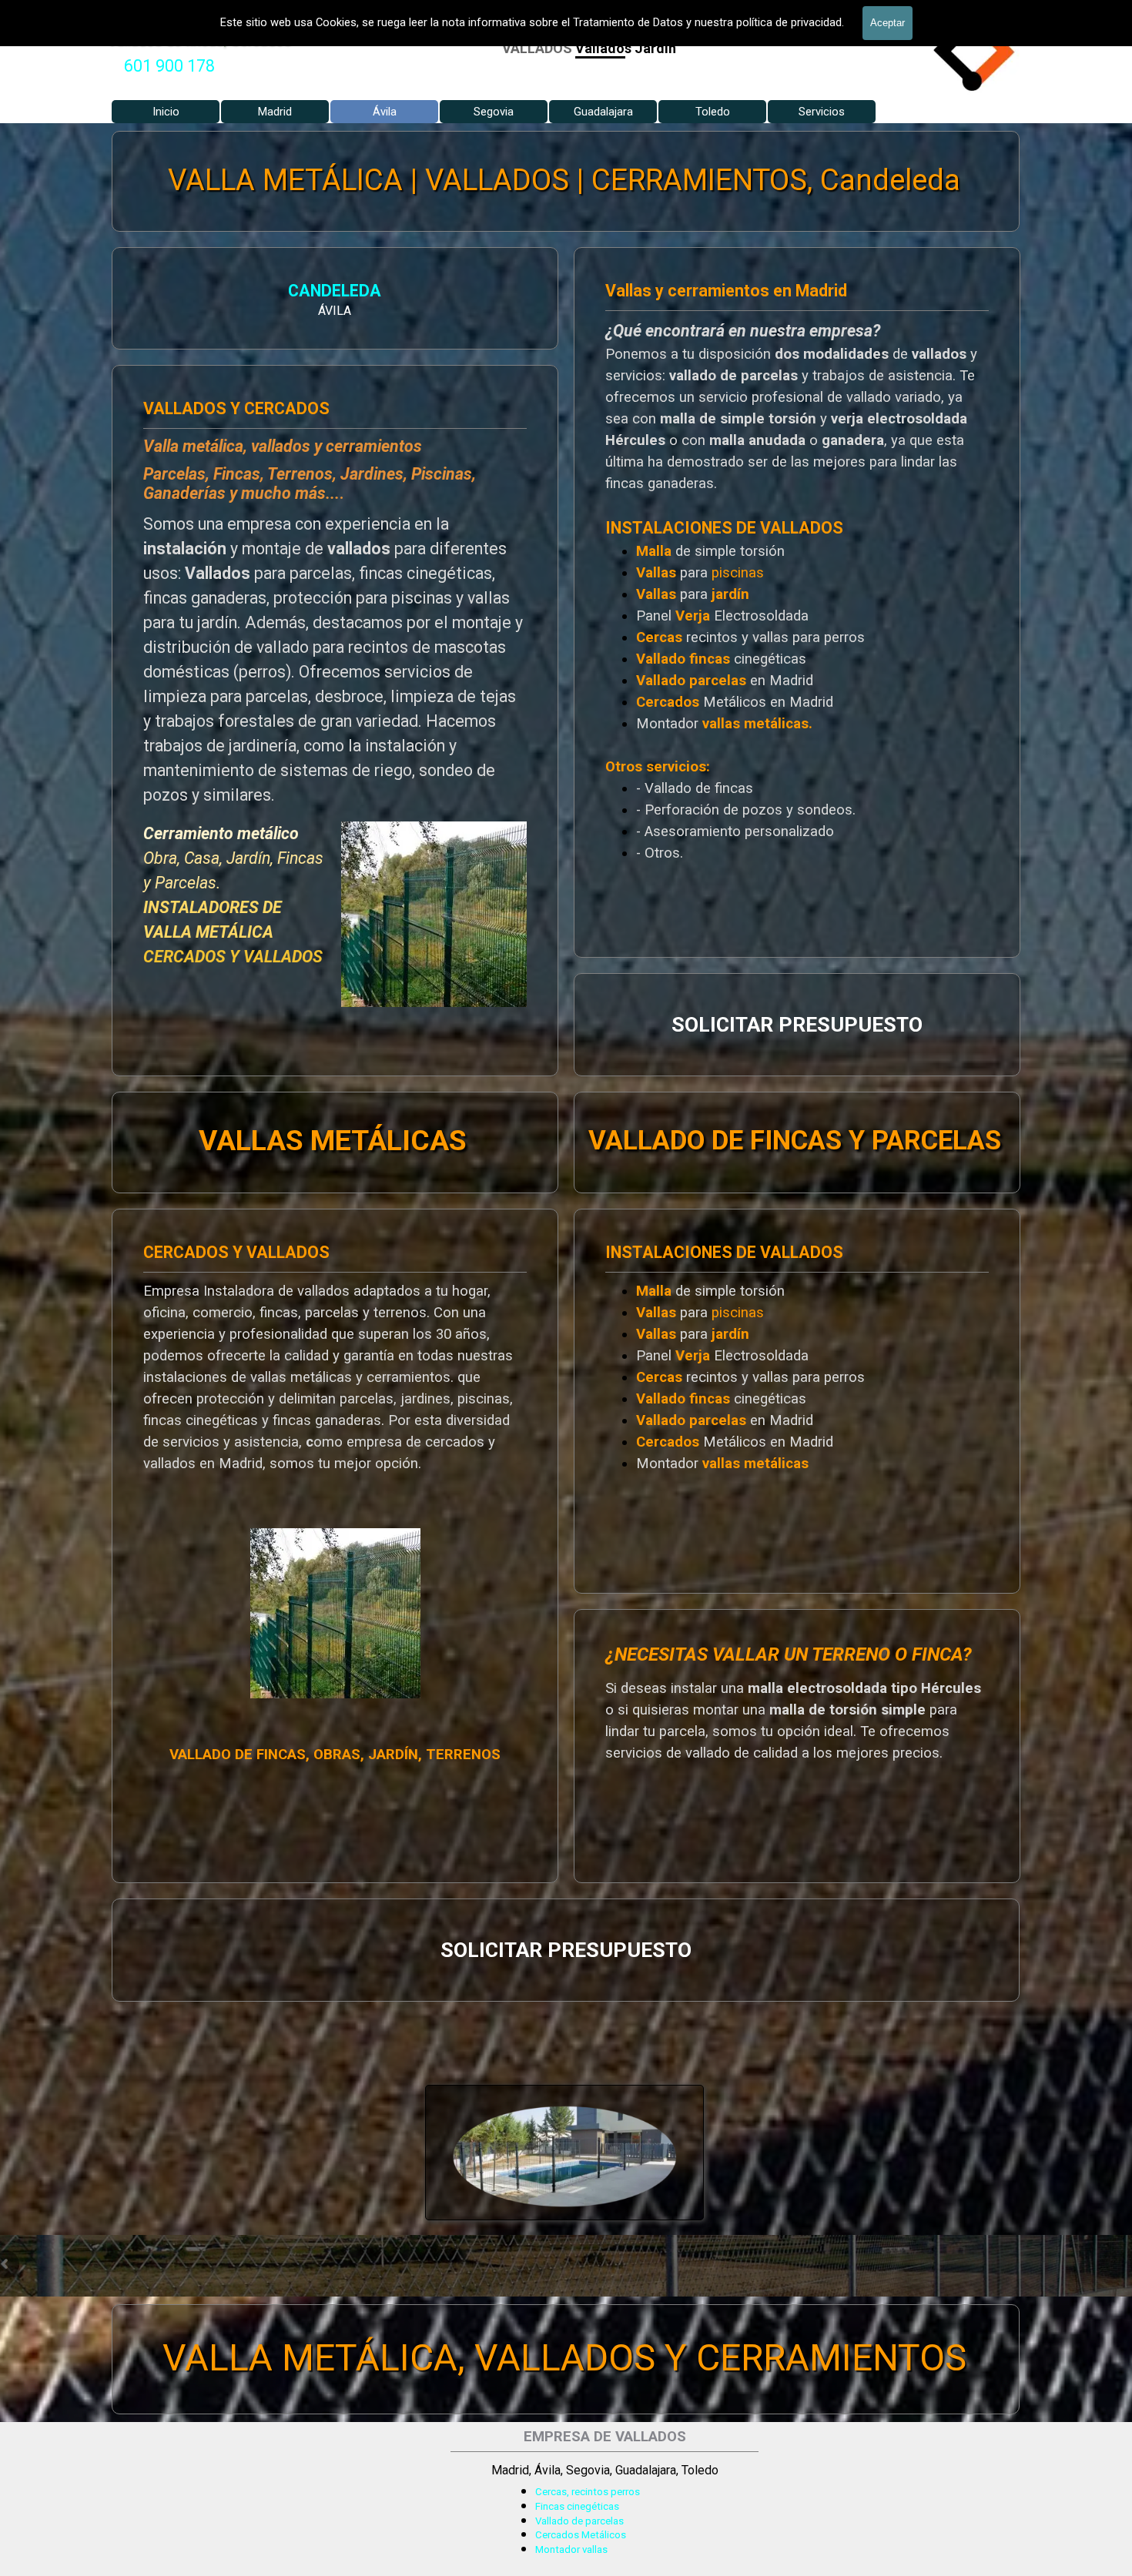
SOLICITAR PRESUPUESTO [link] (797, 1025)
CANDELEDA (335, 291)
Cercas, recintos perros (588, 2492)
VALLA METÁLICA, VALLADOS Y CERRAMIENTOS (564, 2358)
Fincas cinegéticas (577, 2506)
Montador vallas (571, 2549)
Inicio (166, 112)
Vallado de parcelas (579, 2521)
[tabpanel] (169, 66)
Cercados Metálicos (581, 2535)
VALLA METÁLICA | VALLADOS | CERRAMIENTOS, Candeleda (565, 180)
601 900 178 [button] (169, 66)
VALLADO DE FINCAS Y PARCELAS (795, 1140)
